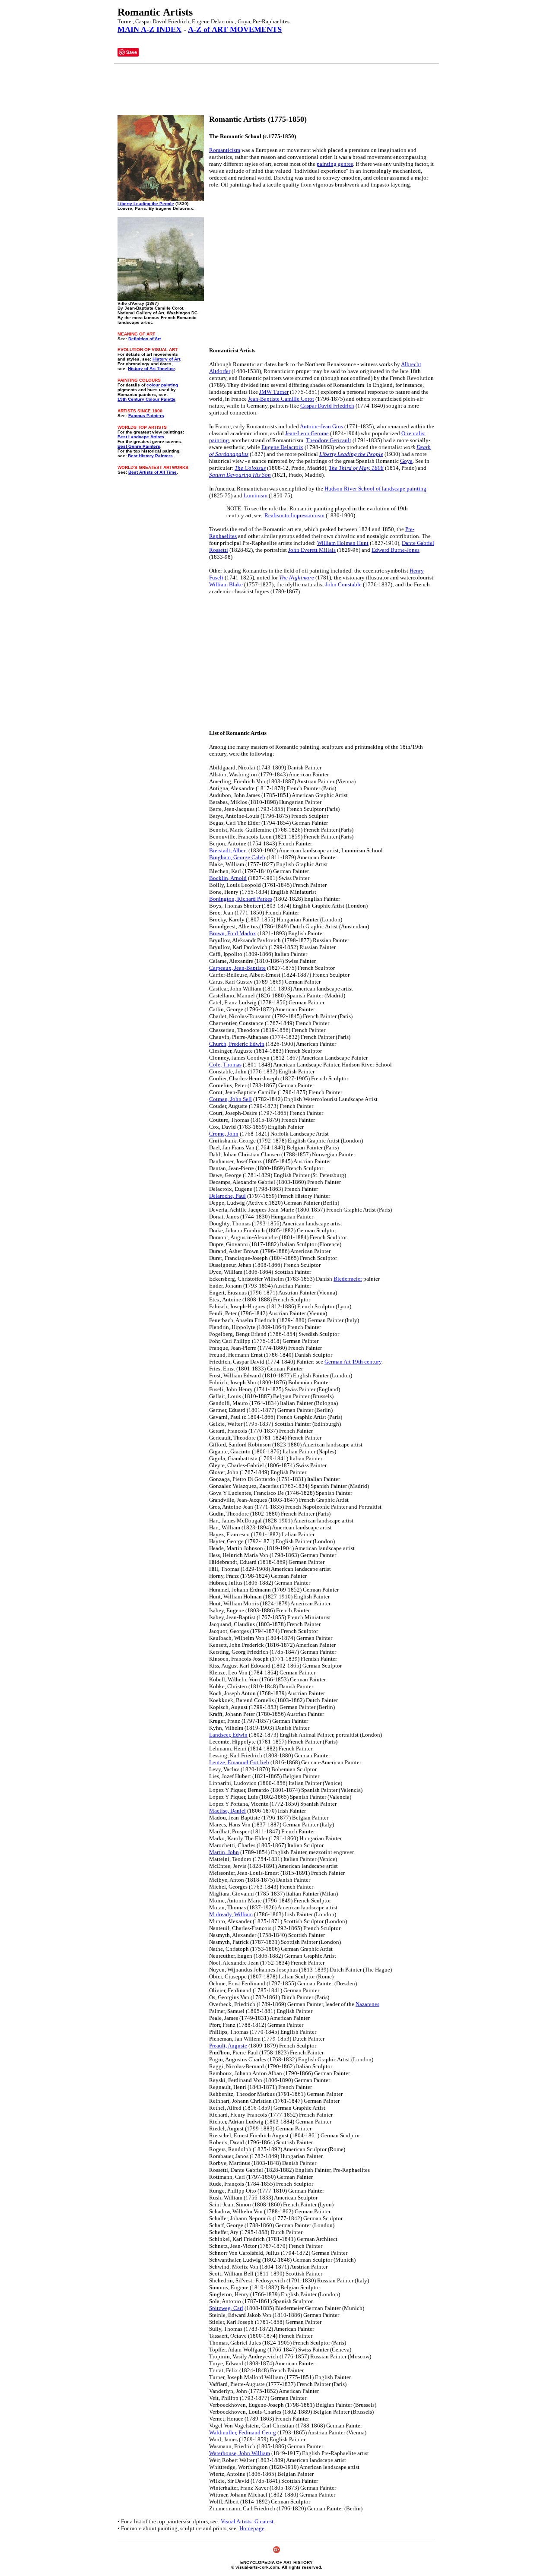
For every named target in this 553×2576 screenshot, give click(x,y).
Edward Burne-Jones (396, 550)
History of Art (166, 359)
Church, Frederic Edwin (237, 1044)
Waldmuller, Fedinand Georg (243, 2432)
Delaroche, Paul (227, 1196)
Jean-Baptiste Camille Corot (281, 399)
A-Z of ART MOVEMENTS (235, 29)
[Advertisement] (275, 89)
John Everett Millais (312, 550)
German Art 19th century (353, 1362)
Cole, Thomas (225, 1065)
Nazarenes (367, 2004)
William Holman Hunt (343, 543)
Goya (406, 461)
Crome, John (224, 1134)
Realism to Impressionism (294, 515)
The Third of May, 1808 (356, 468)
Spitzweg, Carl (226, 2308)
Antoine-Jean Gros (321, 426)
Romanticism (225, 150)
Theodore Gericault (329, 440)
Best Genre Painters (139, 446)
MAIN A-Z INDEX (149, 29)
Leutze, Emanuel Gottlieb (239, 1762)
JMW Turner (274, 392)
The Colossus (250, 468)
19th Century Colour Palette (146, 399)
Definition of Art (145, 339)
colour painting (162, 385)
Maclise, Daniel (227, 1811)
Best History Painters (150, 456)
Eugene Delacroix (282, 447)
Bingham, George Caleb (237, 857)
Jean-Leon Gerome (307, 433)
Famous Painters (146, 416)
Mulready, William (231, 1914)
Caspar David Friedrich (327, 406)
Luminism (256, 495)
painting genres (335, 164)
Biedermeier (348, 1279)
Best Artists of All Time (153, 472)
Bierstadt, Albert (228, 850)
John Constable (343, 584)
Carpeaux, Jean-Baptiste (237, 968)
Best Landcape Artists (141, 437)
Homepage (252, 2528)
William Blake (226, 584)
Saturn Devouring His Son (240, 475)
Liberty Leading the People (146, 204)
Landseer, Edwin (228, 1735)
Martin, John (224, 1852)
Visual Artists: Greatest (247, 2521)
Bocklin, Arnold (228, 878)
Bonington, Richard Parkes (241, 899)
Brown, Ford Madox (233, 933)
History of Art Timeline (151, 369)
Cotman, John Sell (230, 1099)
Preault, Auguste (228, 2046)
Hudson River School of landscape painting (375, 489)
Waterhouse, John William (240, 2453)
